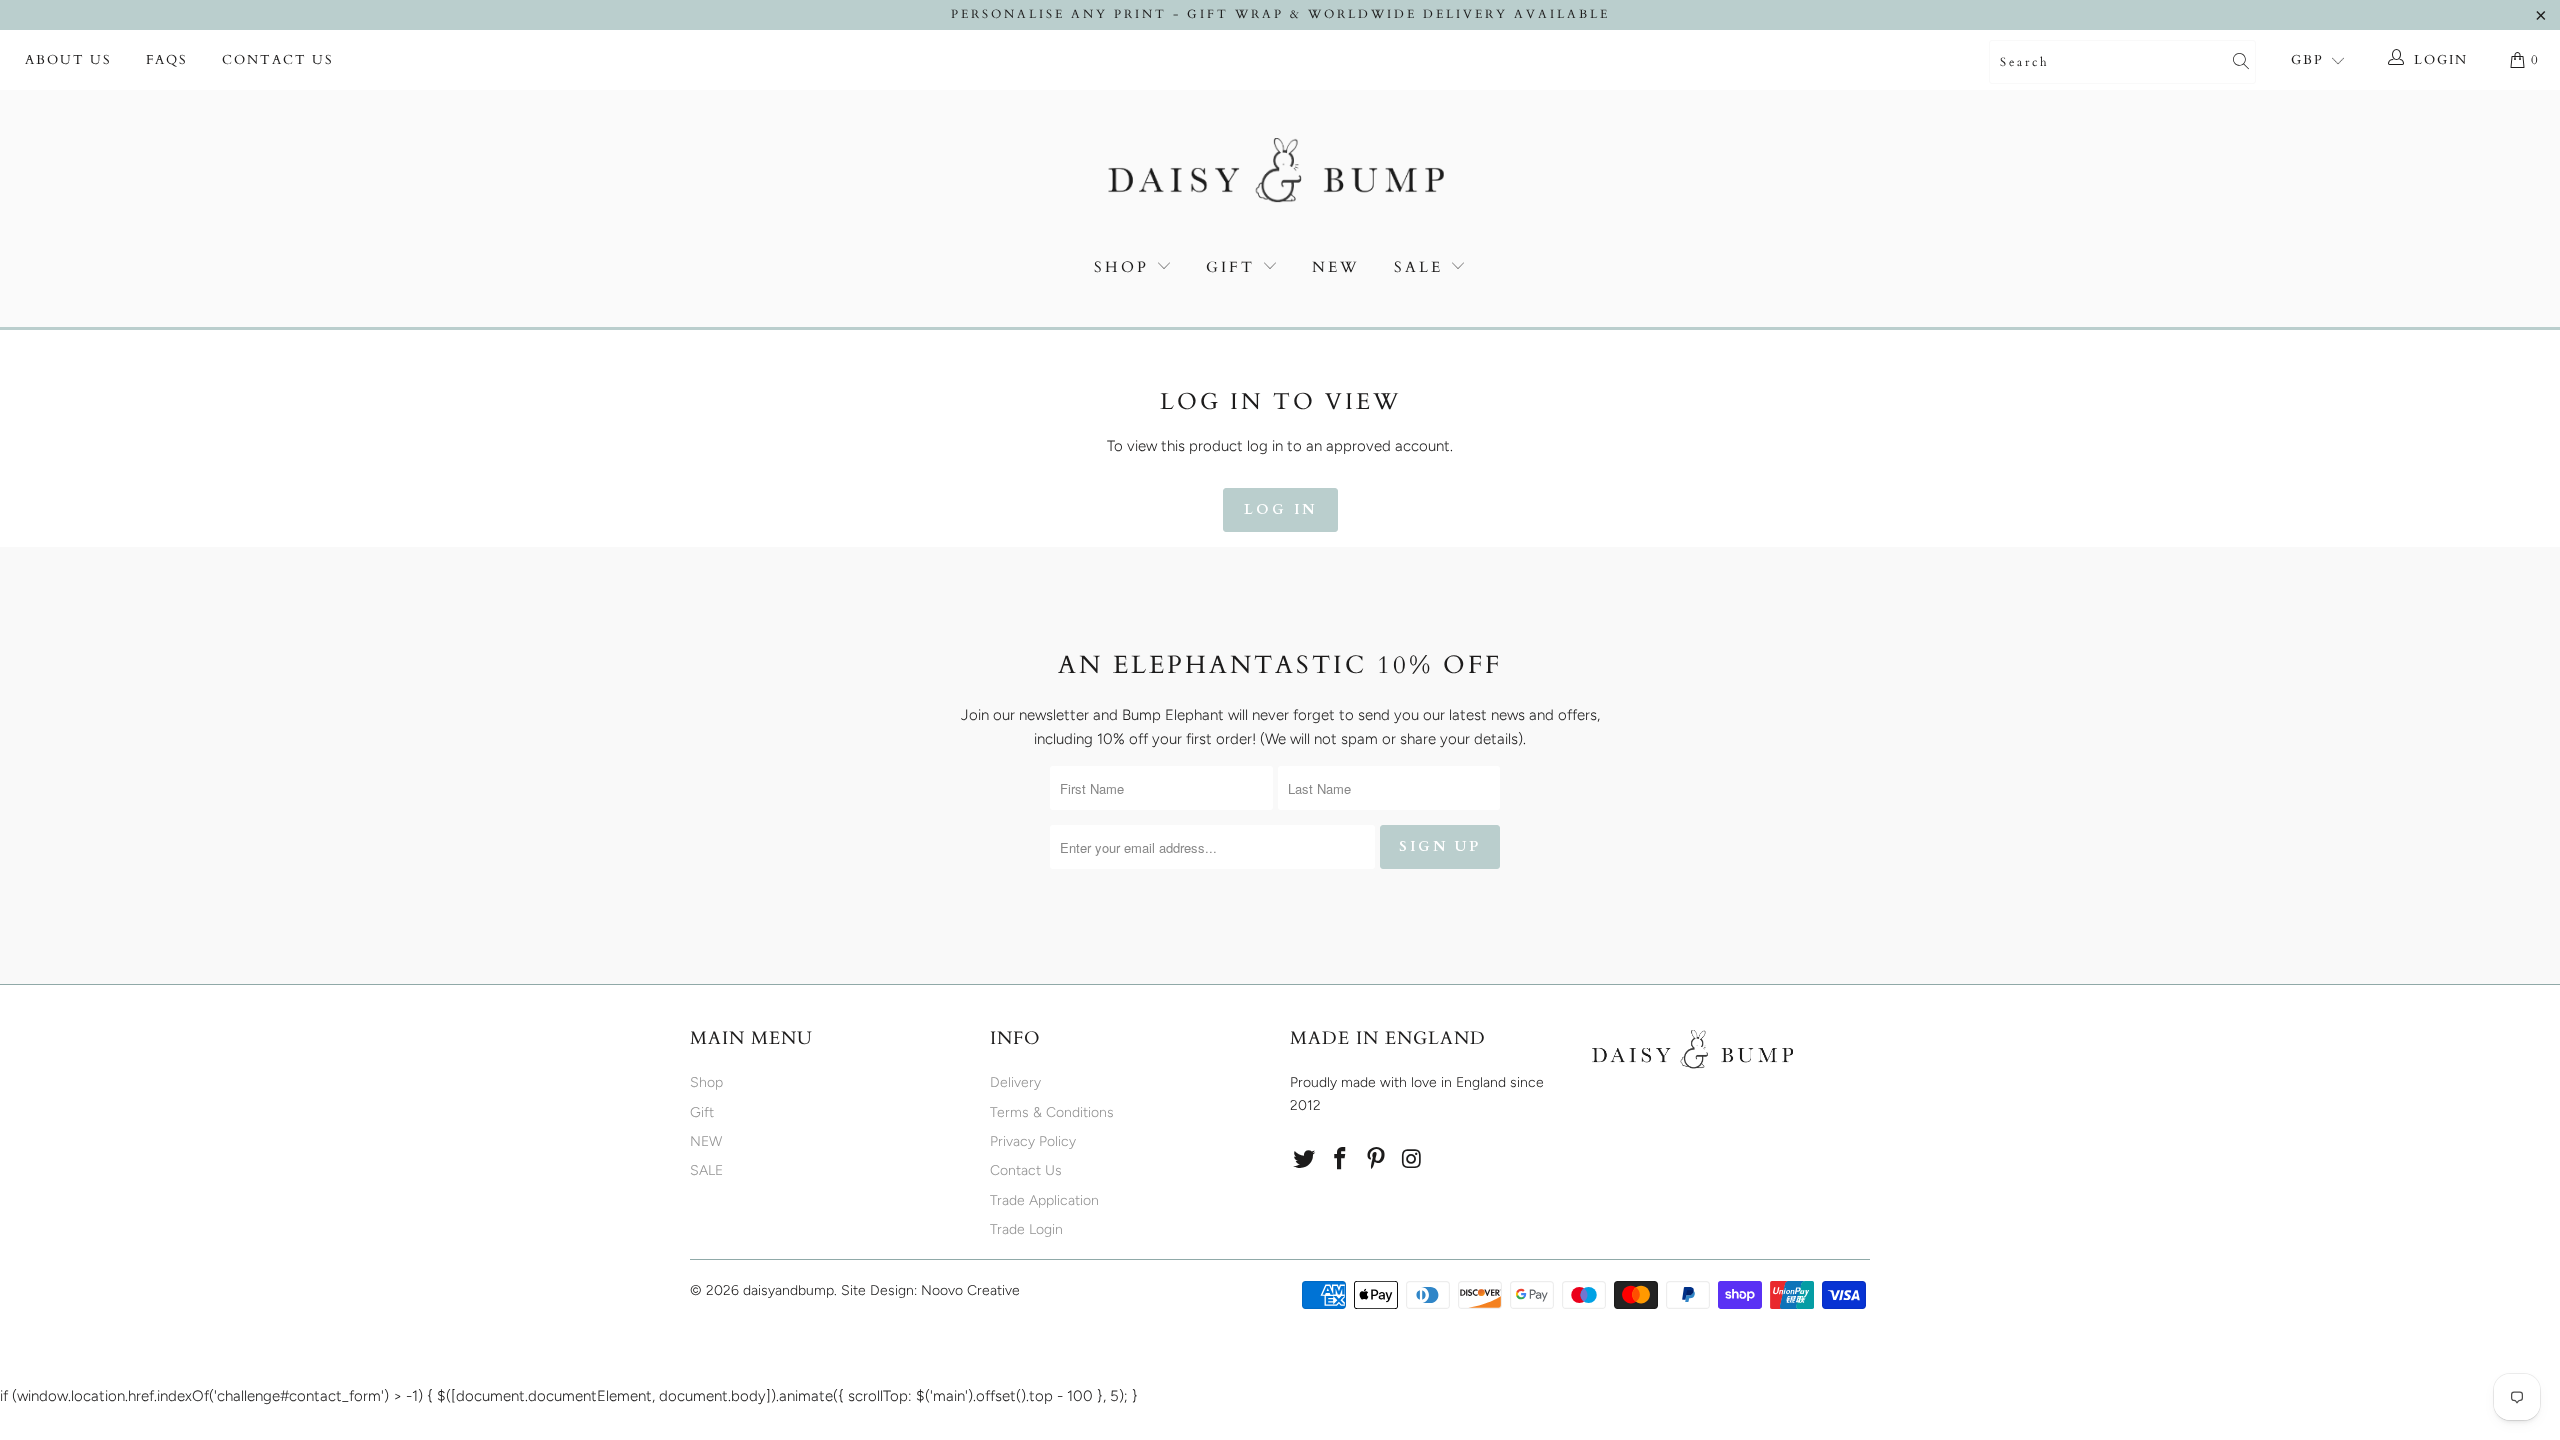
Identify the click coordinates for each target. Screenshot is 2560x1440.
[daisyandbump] (1280, 174)
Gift (1230, 267)
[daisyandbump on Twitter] (1305, 1160)
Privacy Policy (1033, 1141)
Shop (1121, 267)
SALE (1422, 267)
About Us (68, 60)
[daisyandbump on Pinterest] (1376, 1160)
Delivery (1015, 1082)
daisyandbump (788, 1290)
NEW (1336, 267)
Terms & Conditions (1052, 1112)
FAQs (167, 60)
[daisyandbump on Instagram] (1412, 1160)
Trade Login (1026, 1229)
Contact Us (278, 60)
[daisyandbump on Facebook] (1341, 1160)
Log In (1280, 509)
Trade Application (1044, 1200)
